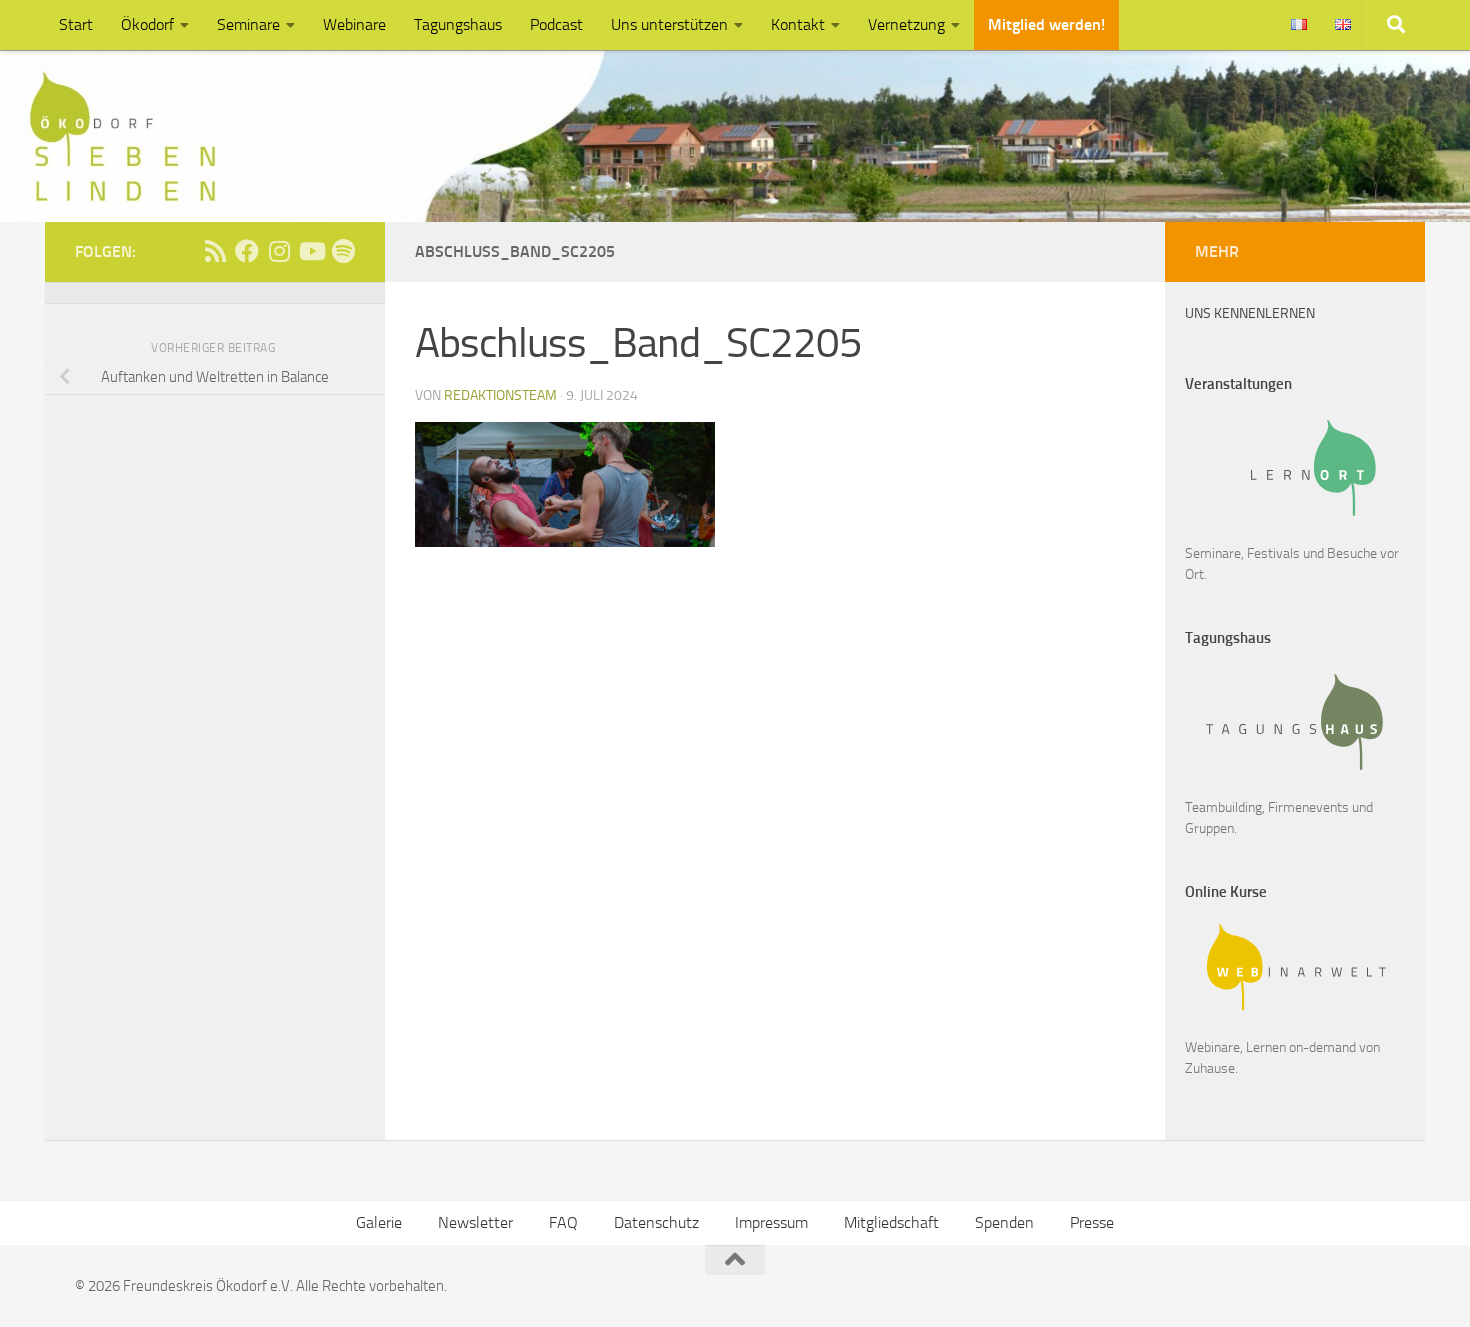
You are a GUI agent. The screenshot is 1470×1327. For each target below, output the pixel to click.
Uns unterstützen (669, 24)
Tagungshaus (458, 24)
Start (76, 24)
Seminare (248, 24)
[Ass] (215, 251)
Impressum (771, 1222)
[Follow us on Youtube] (311, 251)
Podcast (556, 24)
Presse (1092, 1222)
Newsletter (475, 1222)
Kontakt (798, 24)
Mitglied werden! (1046, 24)
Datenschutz (656, 1222)
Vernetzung (906, 24)
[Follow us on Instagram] (279, 251)
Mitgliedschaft (891, 1222)
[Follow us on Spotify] (343, 251)
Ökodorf (147, 24)
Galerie (379, 1222)
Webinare (354, 24)
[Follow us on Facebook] (247, 251)
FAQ (563, 1222)
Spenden (1004, 1222)
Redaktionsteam (500, 395)
